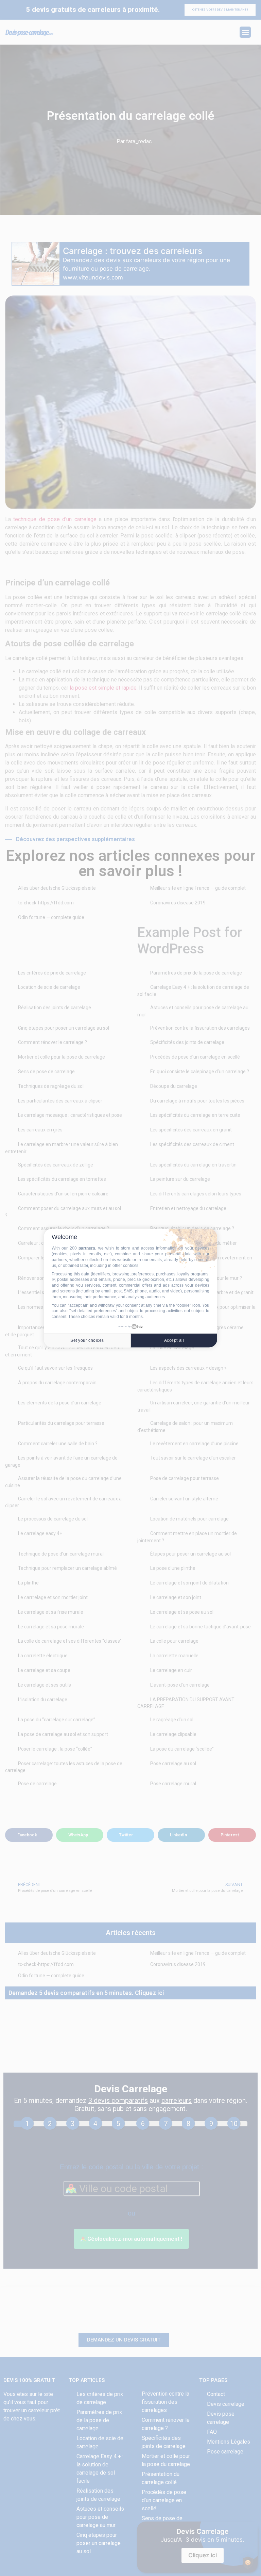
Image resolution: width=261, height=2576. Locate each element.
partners (87, 1248)
